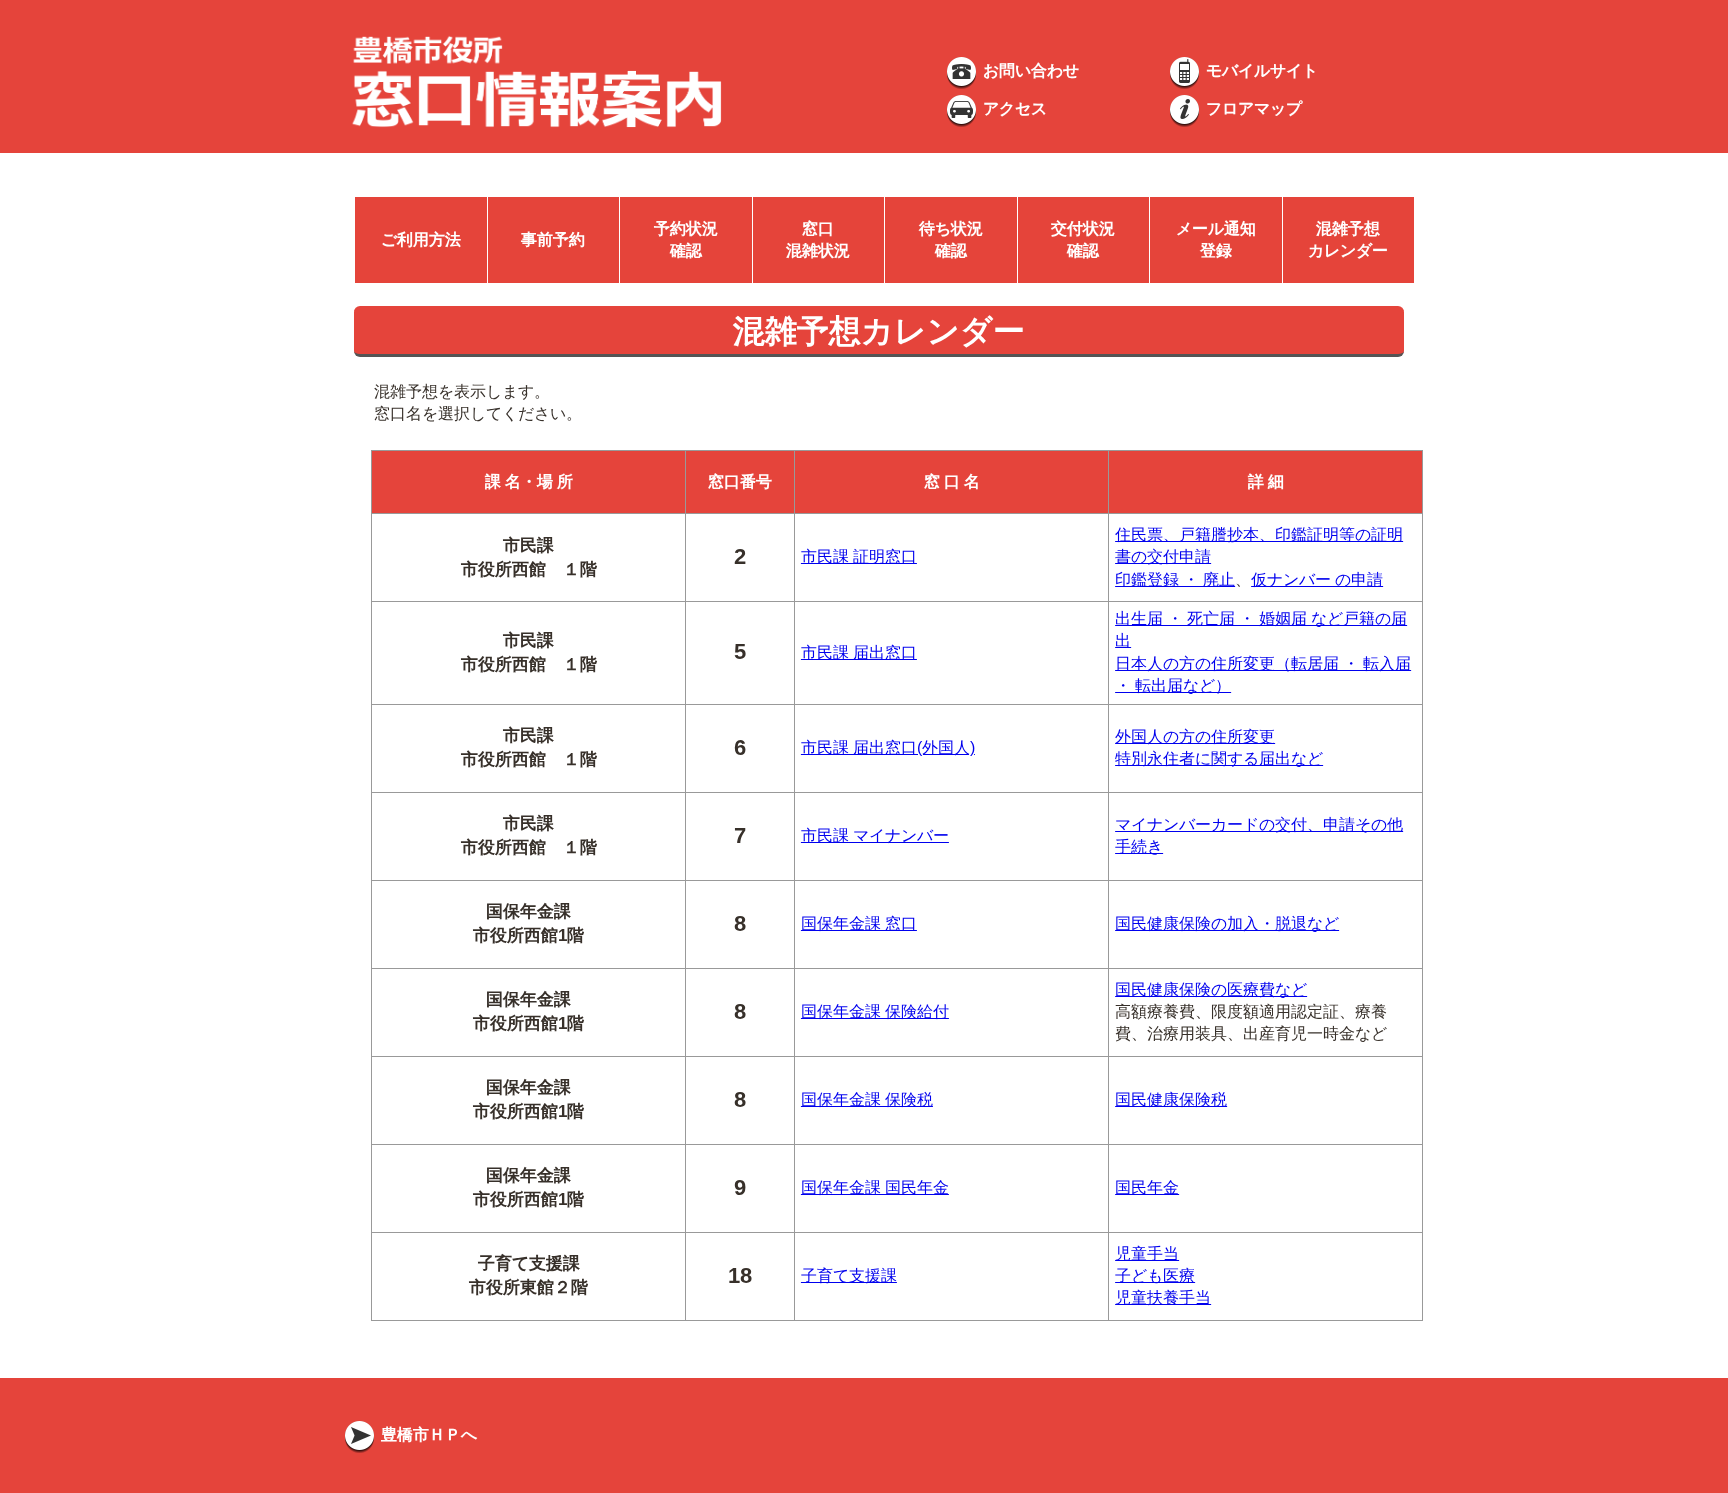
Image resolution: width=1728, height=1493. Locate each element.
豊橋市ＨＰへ (427, 1434)
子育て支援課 (849, 1275)
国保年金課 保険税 (867, 1099)
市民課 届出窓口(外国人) (888, 747)
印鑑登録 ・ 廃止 (1175, 579)
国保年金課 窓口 (859, 923)
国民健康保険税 (1171, 1099)
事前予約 (553, 239)
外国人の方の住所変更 (1195, 736)
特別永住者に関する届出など (1219, 758)
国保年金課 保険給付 (875, 1011)
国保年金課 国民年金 (875, 1187)
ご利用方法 (421, 239)
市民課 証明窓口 (859, 556)
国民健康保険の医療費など (1211, 989)
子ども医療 (1155, 1275)
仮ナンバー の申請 (1317, 579)
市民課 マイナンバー (875, 835)
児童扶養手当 (1163, 1297)
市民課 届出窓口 (859, 652)
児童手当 (1147, 1253)
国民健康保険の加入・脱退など (1227, 923)
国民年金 (1147, 1187)
